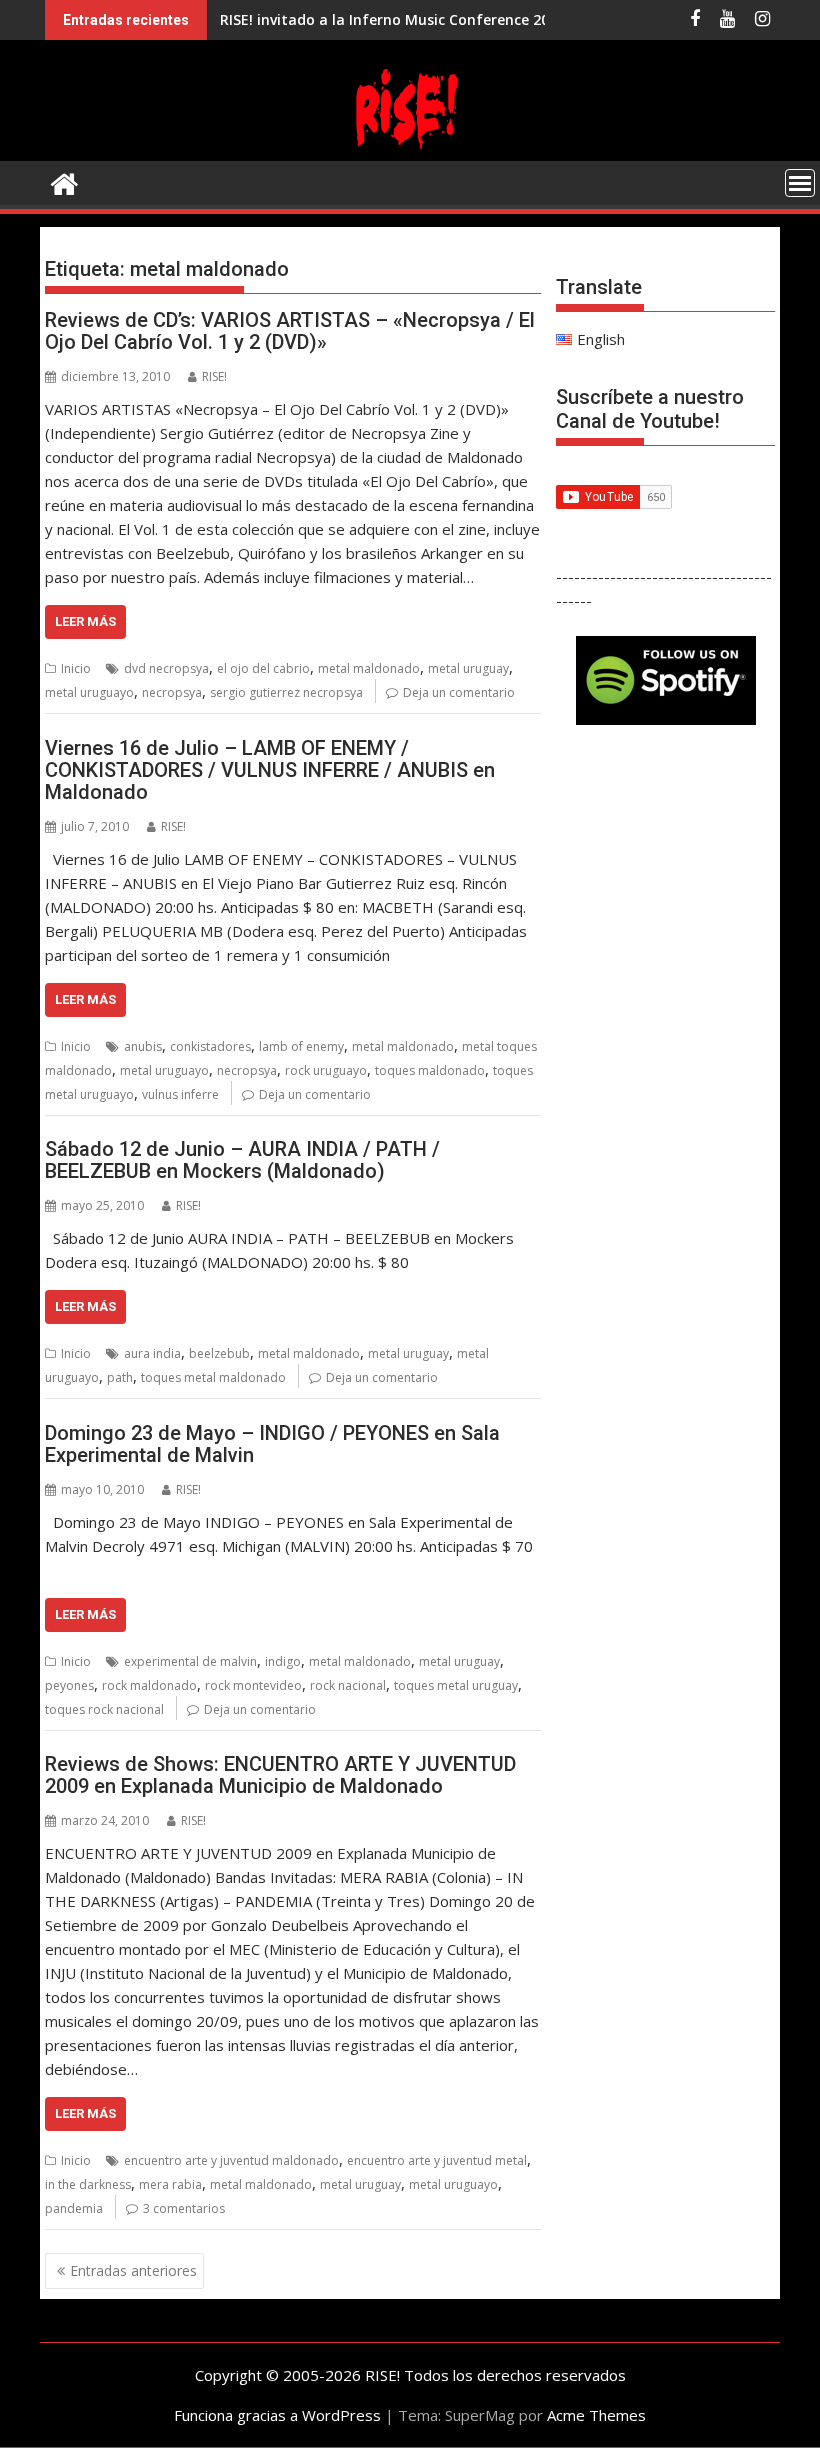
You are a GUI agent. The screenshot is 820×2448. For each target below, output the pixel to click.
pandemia (74, 2208)
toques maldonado (430, 1070)
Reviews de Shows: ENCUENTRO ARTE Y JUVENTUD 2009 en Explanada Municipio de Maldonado (280, 1775)
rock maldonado (149, 1685)
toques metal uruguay (456, 1685)
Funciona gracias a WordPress (277, 2415)
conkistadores (210, 1046)
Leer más (85, 621)
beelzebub (219, 1353)
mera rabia (170, 2184)
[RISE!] (410, 149)
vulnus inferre (180, 1094)
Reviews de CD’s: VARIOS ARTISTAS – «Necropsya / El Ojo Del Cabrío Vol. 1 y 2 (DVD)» (290, 331)
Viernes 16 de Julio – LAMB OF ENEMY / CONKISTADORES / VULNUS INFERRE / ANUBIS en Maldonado (270, 770)
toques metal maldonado (213, 1377)
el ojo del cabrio (263, 668)
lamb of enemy (301, 1046)
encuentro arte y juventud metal (437, 2160)
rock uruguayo (326, 1070)
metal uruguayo (89, 692)
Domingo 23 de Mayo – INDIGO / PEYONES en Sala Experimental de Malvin (272, 1444)
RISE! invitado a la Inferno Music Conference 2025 (392, 19)
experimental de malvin (190, 1661)
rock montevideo (253, 1685)
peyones (69, 1685)
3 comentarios (184, 2208)
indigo (283, 1661)
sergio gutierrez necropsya (286, 692)
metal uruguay (468, 668)
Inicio (76, 668)
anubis (143, 1046)
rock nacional (348, 1685)
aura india (152, 1353)
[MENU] (800, 183)
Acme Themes (596, 2415)
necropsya (172, 692)
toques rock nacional (104, 1709)
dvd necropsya (166, 668)
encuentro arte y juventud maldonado (231, 2160)
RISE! (214, 376)
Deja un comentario (459, 692)
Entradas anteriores (133, 2270)
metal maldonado (369, 668)
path (120, 1377)
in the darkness (88, 2184)
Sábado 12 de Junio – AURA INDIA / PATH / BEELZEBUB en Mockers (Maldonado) (242, 1160)
